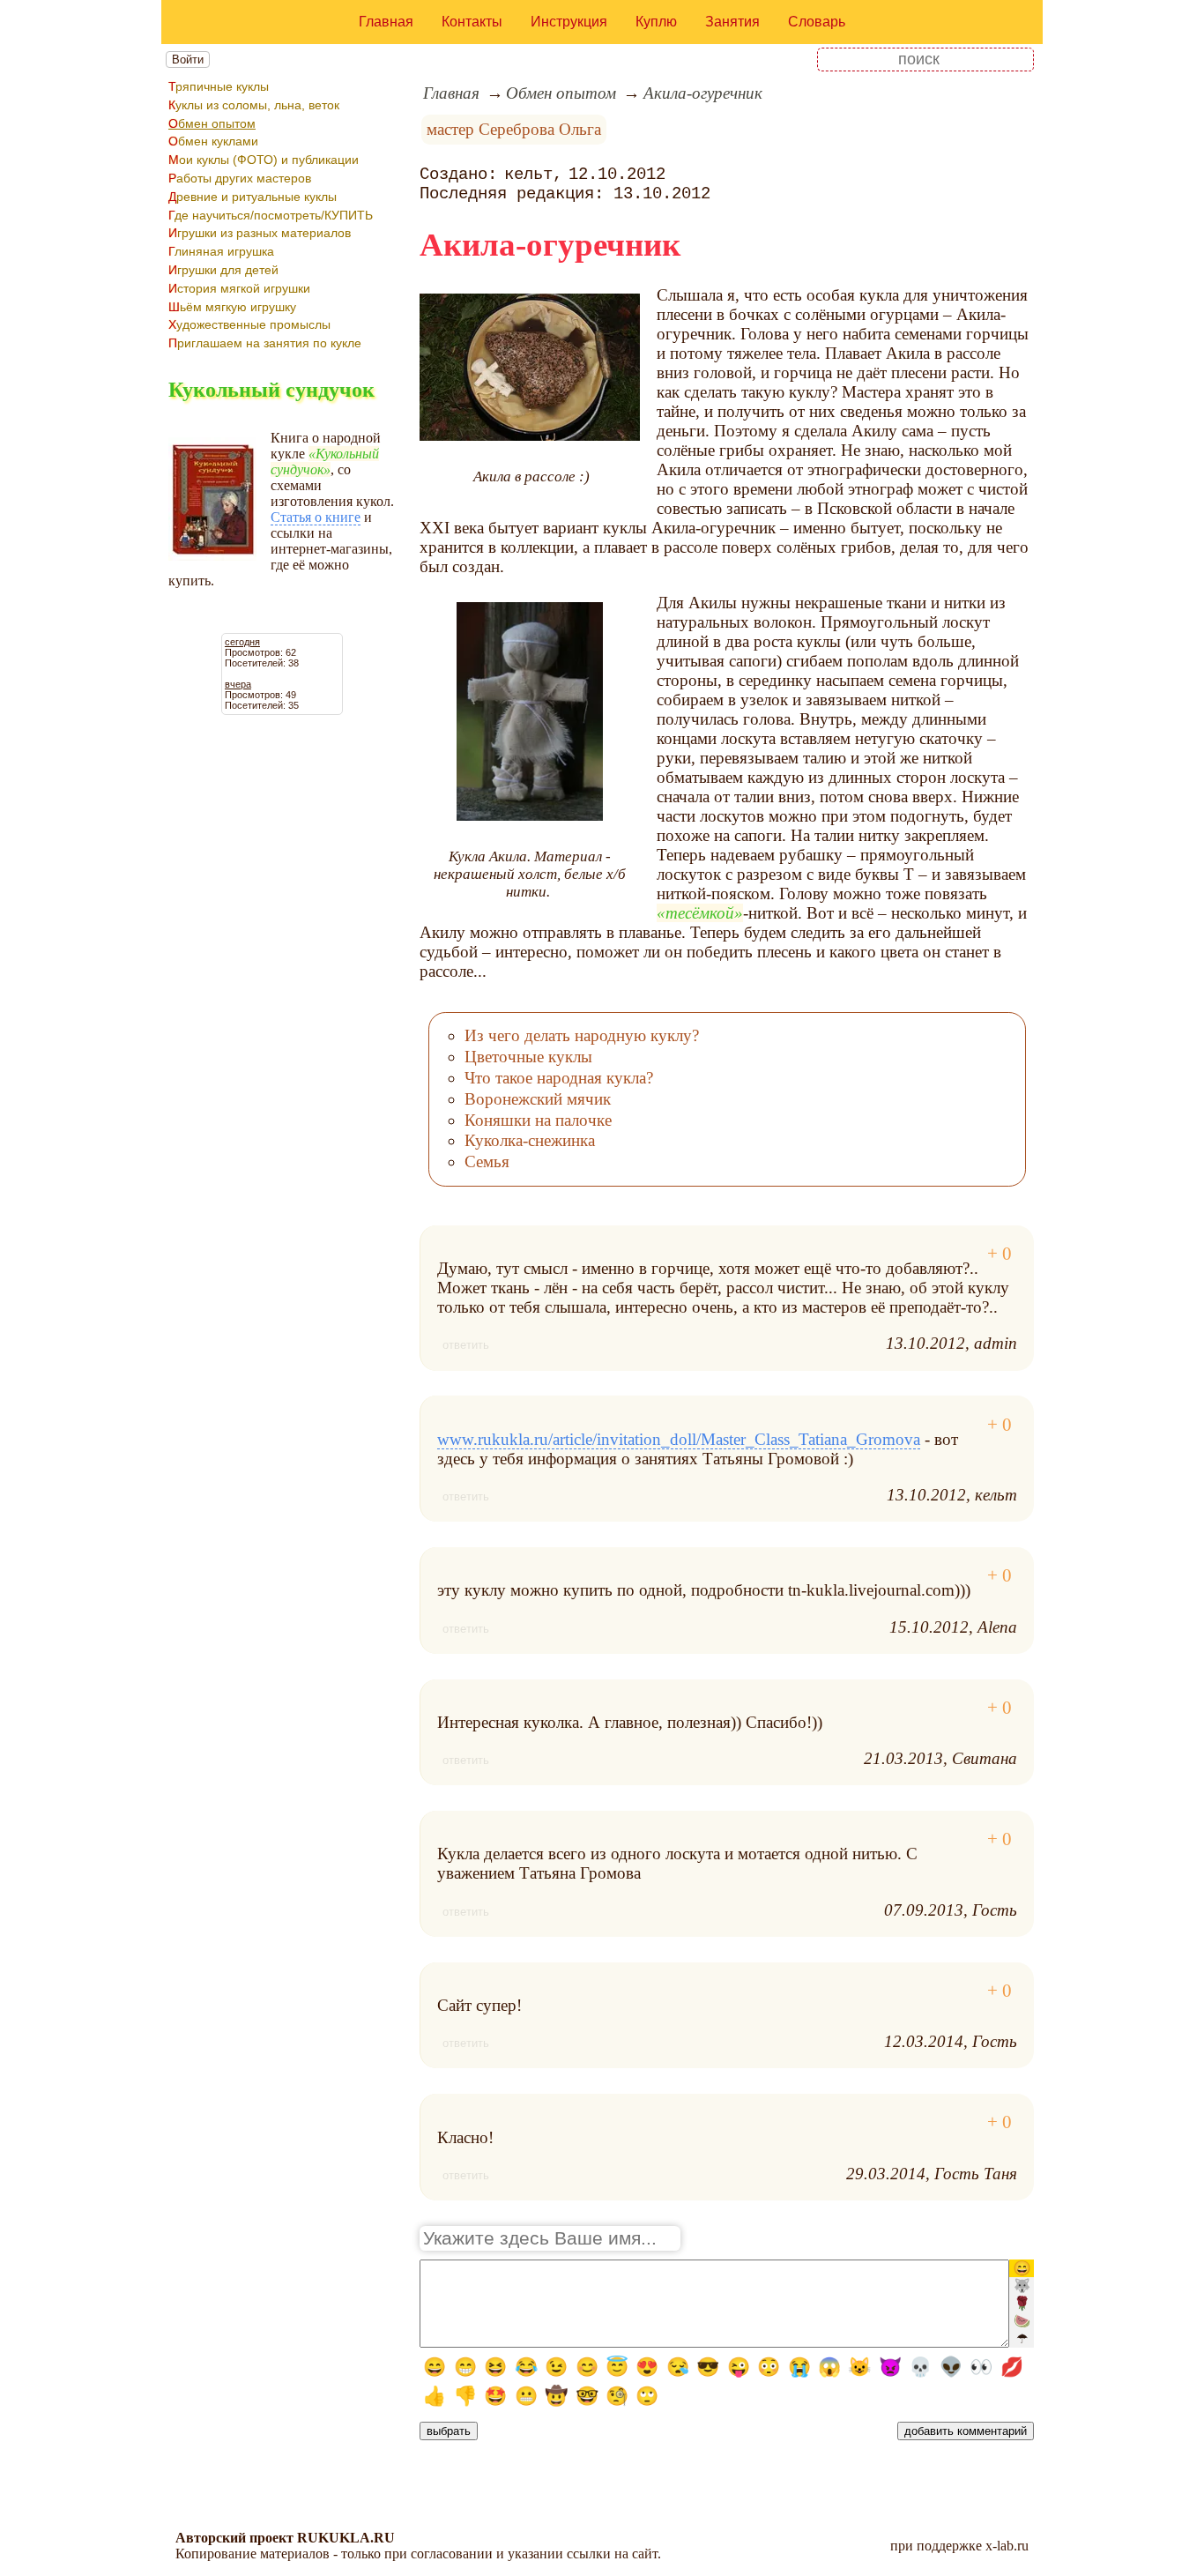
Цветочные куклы (528, 1057)
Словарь (817, 22)
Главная (386, 22)
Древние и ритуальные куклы (253, 197)
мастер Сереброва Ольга (514, 129)
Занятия (732, 22)
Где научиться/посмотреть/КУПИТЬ (271, 215)
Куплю (656, 22)
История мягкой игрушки (239, 288)
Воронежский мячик (538, 1099)
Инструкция (569, 22)
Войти (188, 60)
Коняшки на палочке (538, 1120)
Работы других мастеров (240, 178)
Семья (487, 1161)
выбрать (449, 2431)
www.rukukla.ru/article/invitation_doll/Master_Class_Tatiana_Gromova (679, 1439)
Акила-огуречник (703, 93)
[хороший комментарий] (1000, 1254)
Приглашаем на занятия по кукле (265, 343)
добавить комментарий (966, 2431)
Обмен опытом (212, 123)
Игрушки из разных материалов (260, 233)
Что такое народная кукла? (559, 1078)
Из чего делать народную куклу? (582, 1035)
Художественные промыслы (249, 324)
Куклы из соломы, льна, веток (254, 105)
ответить (466, 1345)
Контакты (472, 22)
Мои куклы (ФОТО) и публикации (264, 160)
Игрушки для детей (223, 270)
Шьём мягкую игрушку (232, 307)
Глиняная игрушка (221, 251)
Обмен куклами (213, 141)
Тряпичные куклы (219, 86)
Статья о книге (316, 517)
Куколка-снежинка (530, 1140)
